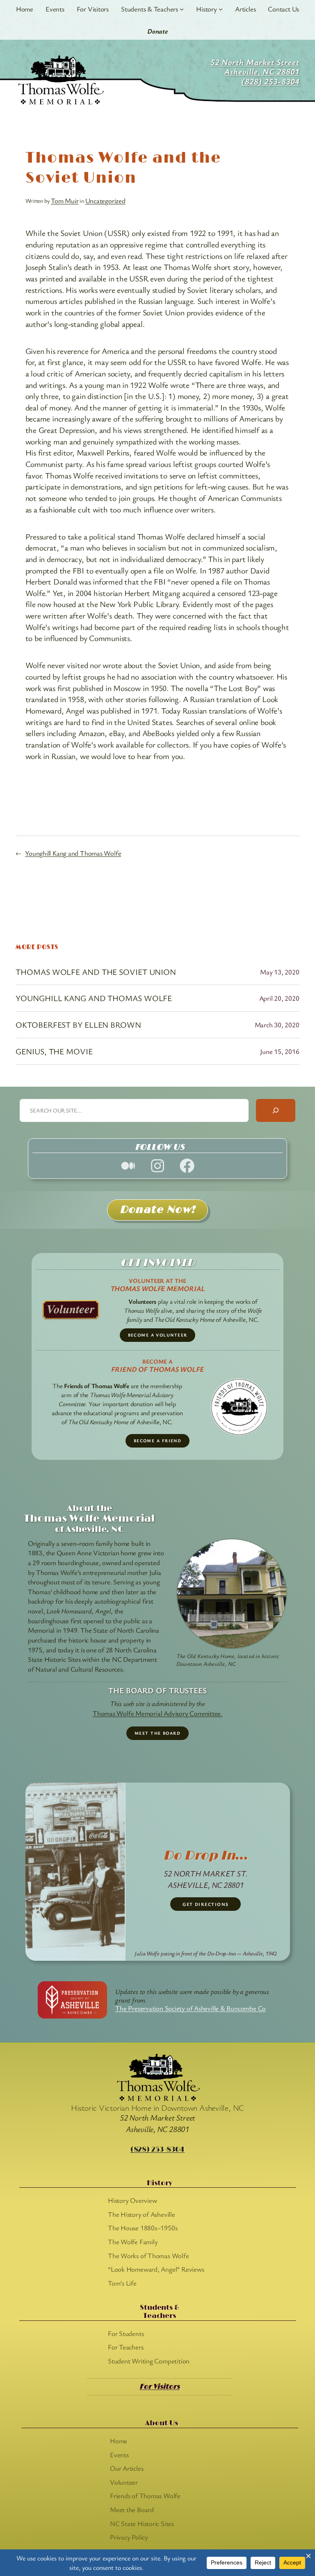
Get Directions (205, 1904)
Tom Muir (65, 201)
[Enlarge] (276, 1549)
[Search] (276, 1110)
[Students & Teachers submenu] (182, 9)
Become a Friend (158, 1441)
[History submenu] (221, 9)
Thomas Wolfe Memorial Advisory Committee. (157, 1713)
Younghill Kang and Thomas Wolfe (73, 853)
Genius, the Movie (54, 1051)
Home (25, 9)
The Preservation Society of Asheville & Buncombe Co (191, 2008)
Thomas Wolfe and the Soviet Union (96, 972)
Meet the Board (157, 1733)
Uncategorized (105, 201)
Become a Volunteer (158, 1335)
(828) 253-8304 (158, 2150)
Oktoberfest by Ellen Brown (78, 1025)
